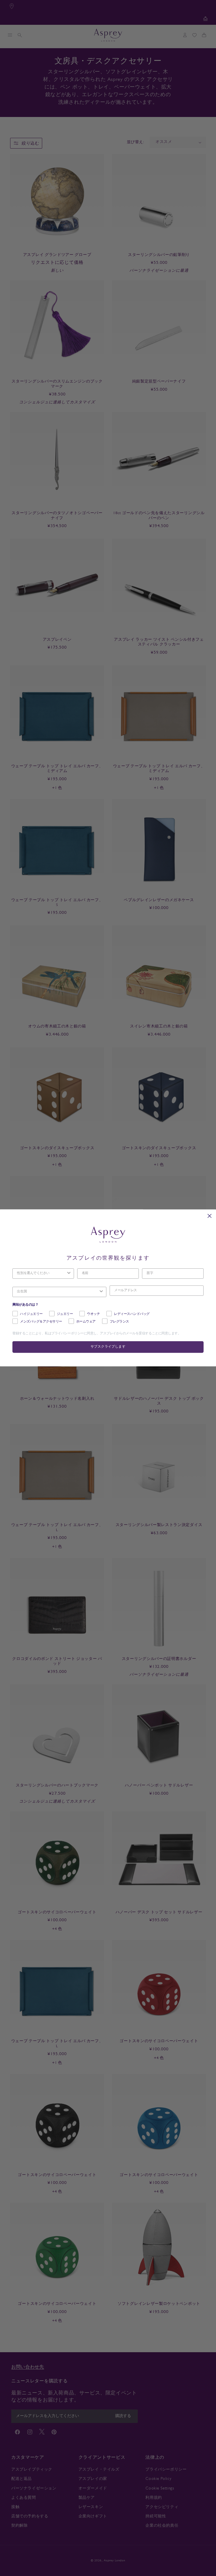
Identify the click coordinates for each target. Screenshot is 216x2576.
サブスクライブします (108, 1347)
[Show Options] (69, 1274)
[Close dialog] (210, 1216)
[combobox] (41, 1274)
